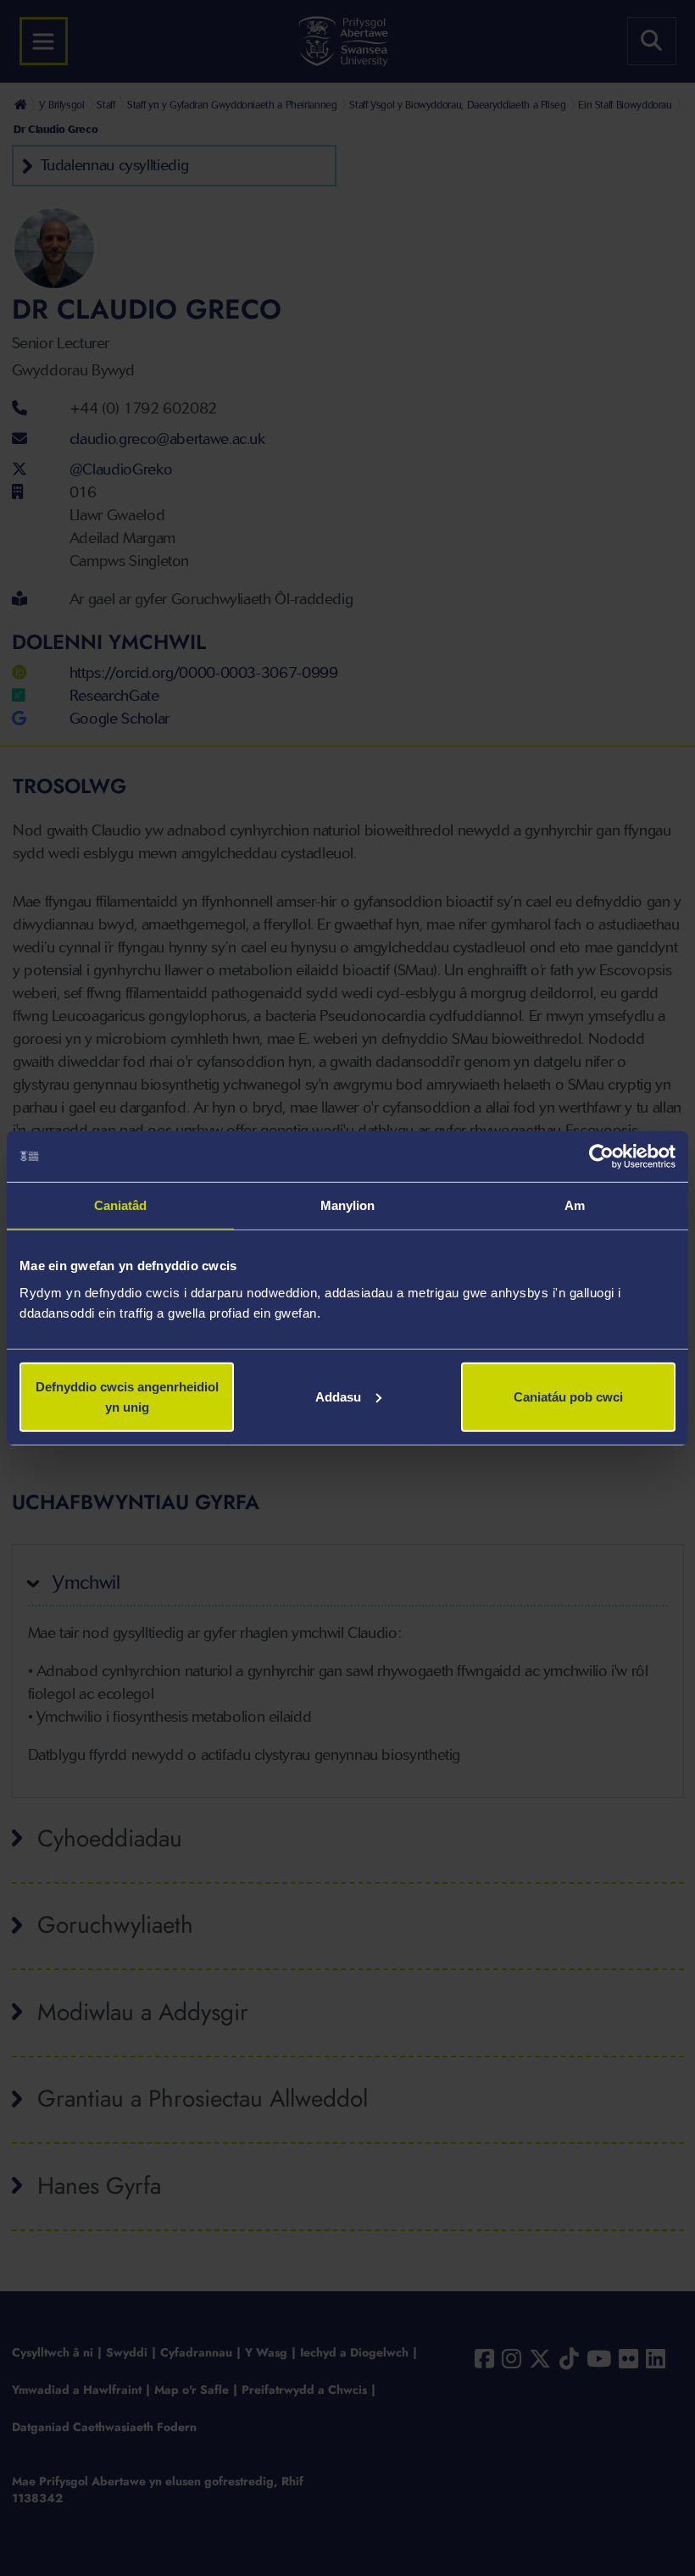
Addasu (338, 1396)
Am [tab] (575, 1205)
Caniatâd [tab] (121, 1205)
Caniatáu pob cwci (568, 1396)
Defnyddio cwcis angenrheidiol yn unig (127, 1396)
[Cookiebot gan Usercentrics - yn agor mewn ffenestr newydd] (601, 1157)
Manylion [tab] (348, 1205)
